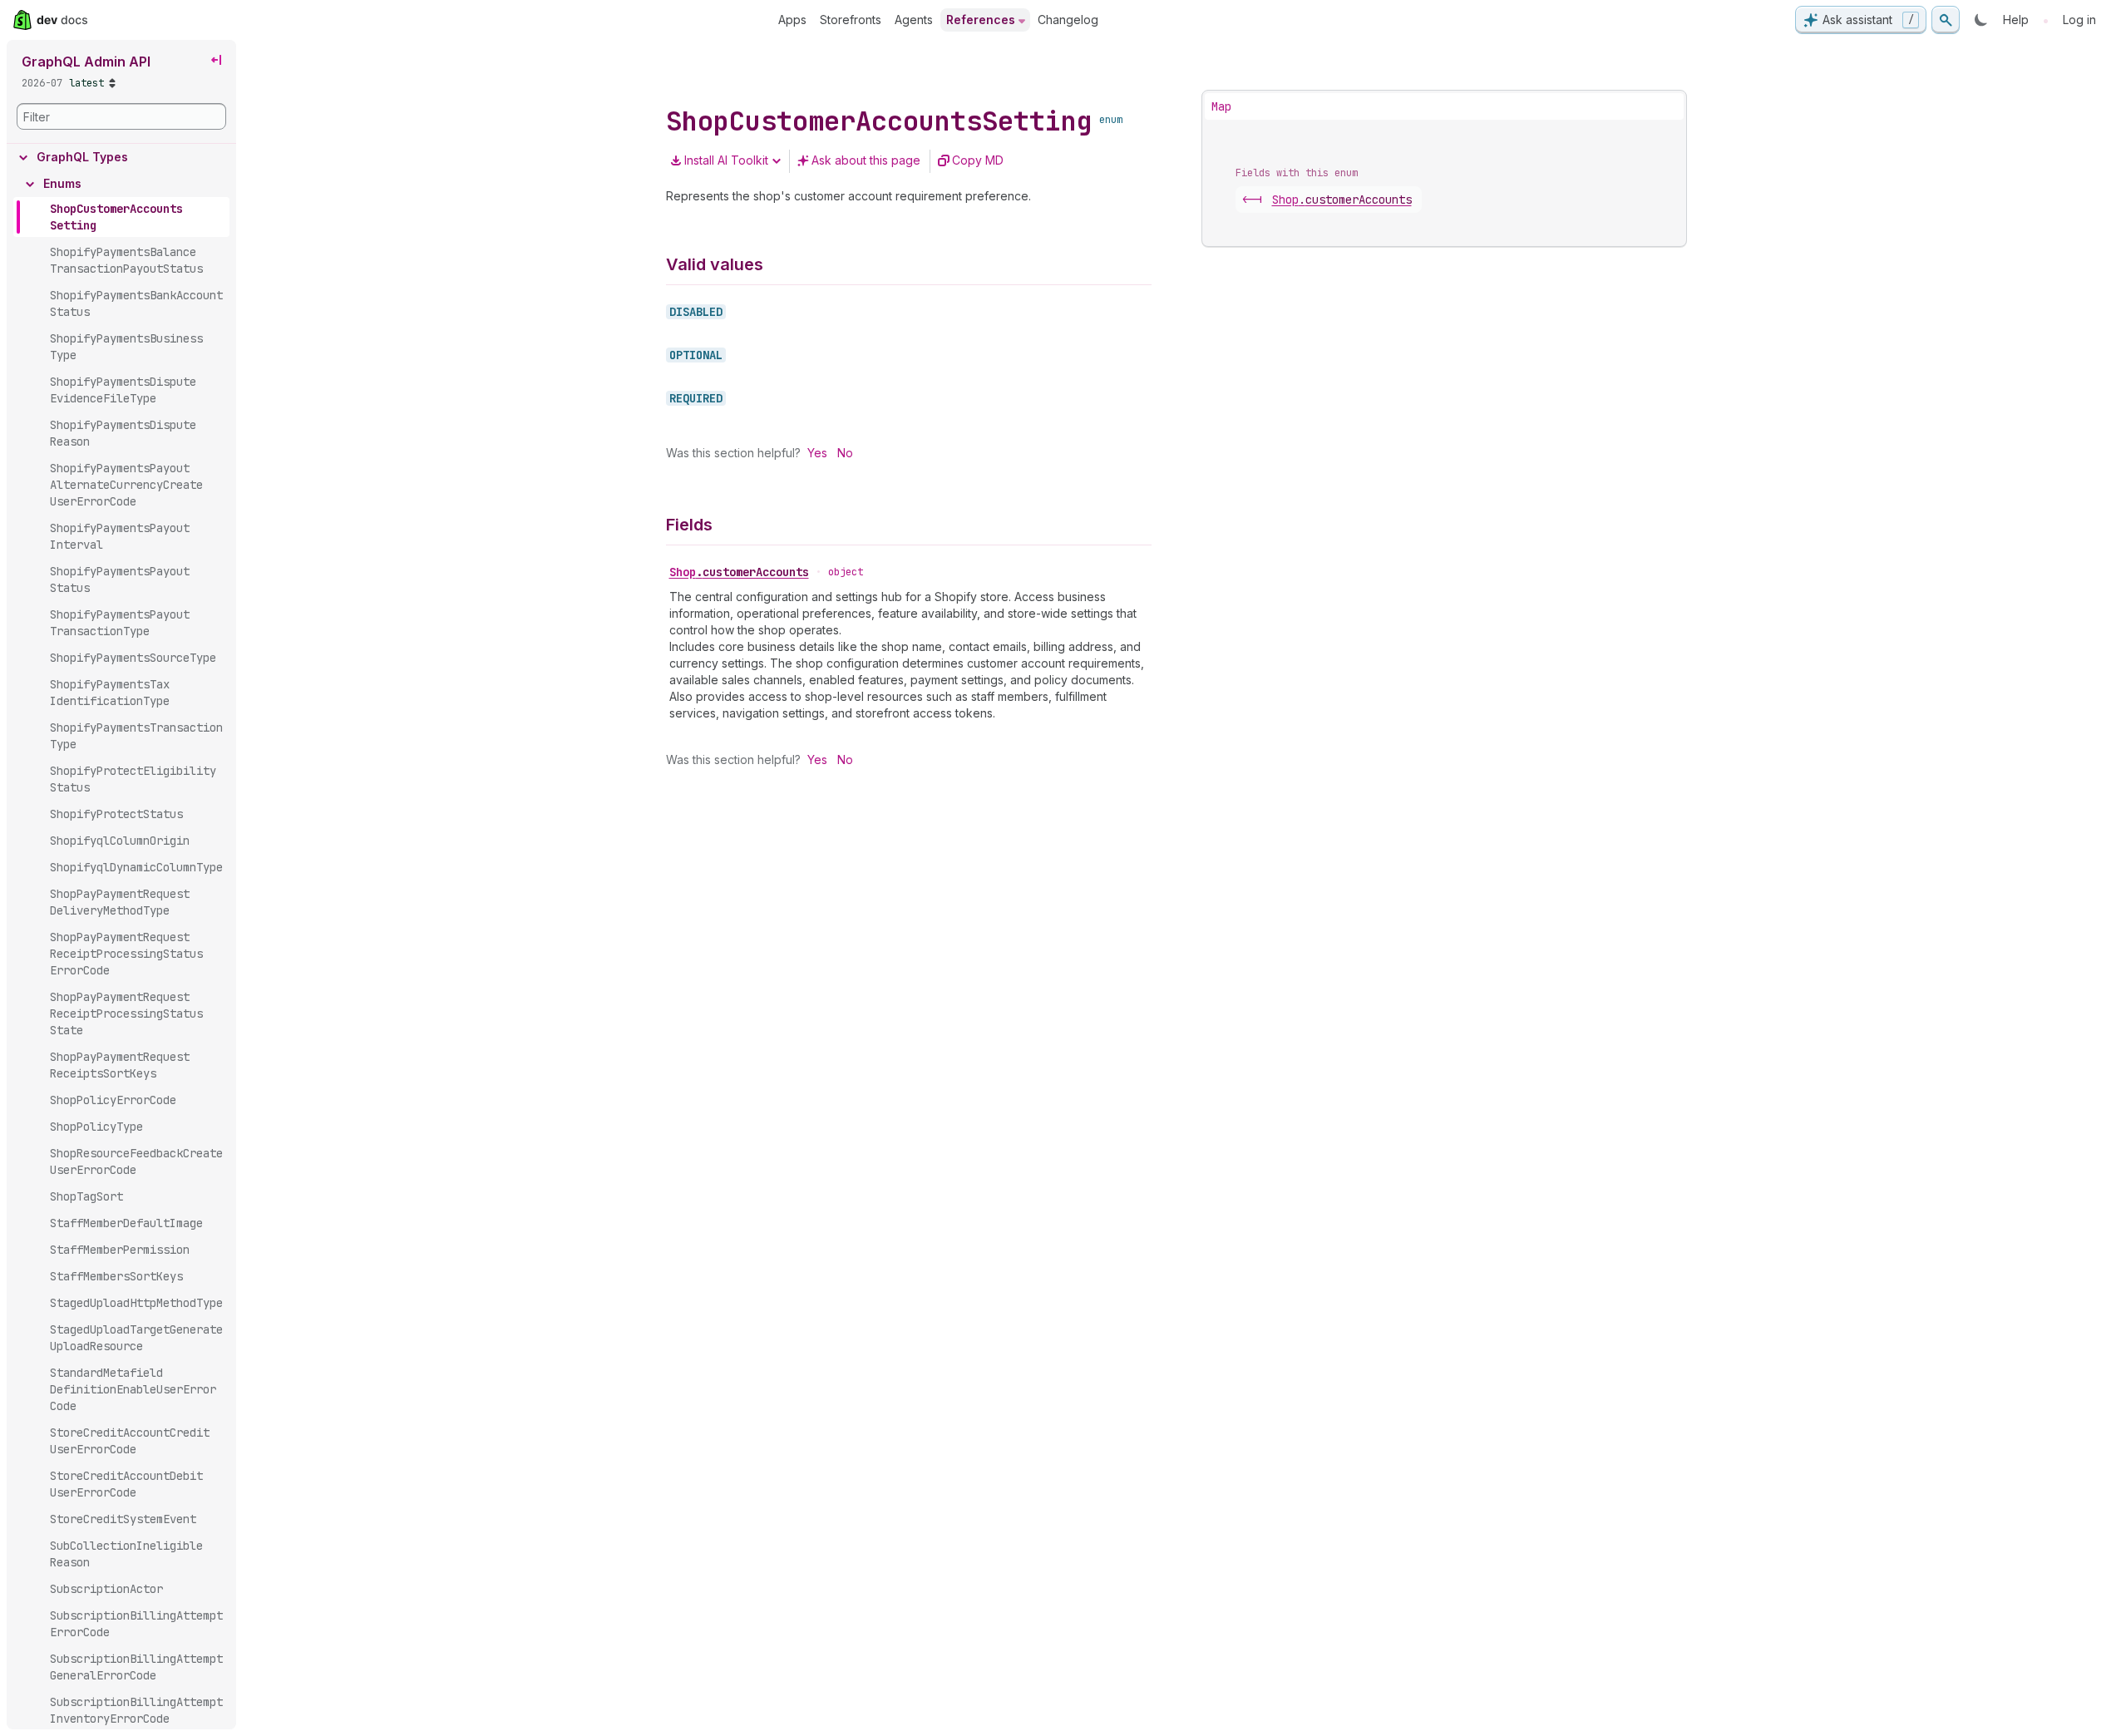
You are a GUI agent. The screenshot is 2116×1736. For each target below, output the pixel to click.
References (981, 20)
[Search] (1946, 20)
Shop (739, 572)
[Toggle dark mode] (1981, 20)
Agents (914, 20)
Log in (2079, 20)
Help (2016, 20)
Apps (792, 20)
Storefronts (851, 20)
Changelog (1068, 20)
